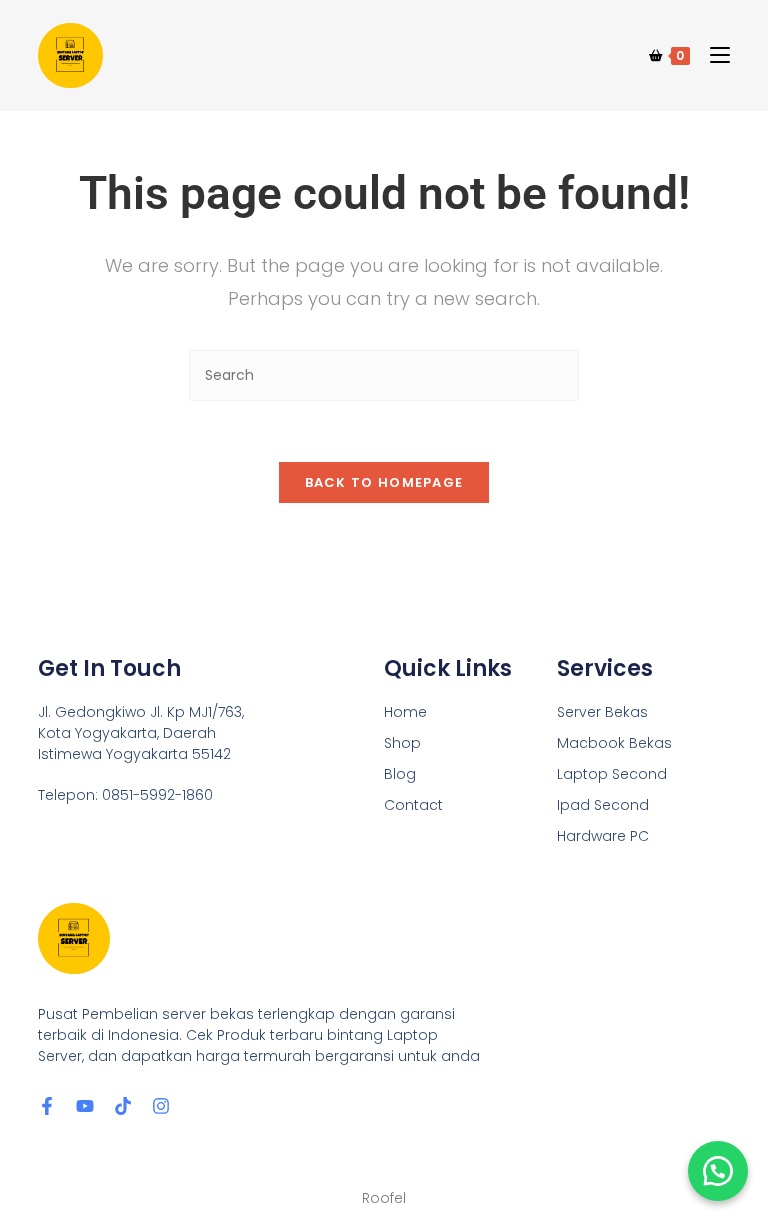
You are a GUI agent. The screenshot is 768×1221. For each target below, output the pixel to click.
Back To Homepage (384, 482)
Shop (402, 743)
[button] (718, 1171)
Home (405, 712)
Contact (413, 805)
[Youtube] (85, 1106)
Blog (400, 774)
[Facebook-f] (47, 1106)
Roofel (384, 1198)
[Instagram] (161, 1106)
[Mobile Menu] (712, 55)
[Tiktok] (123, 1106)
